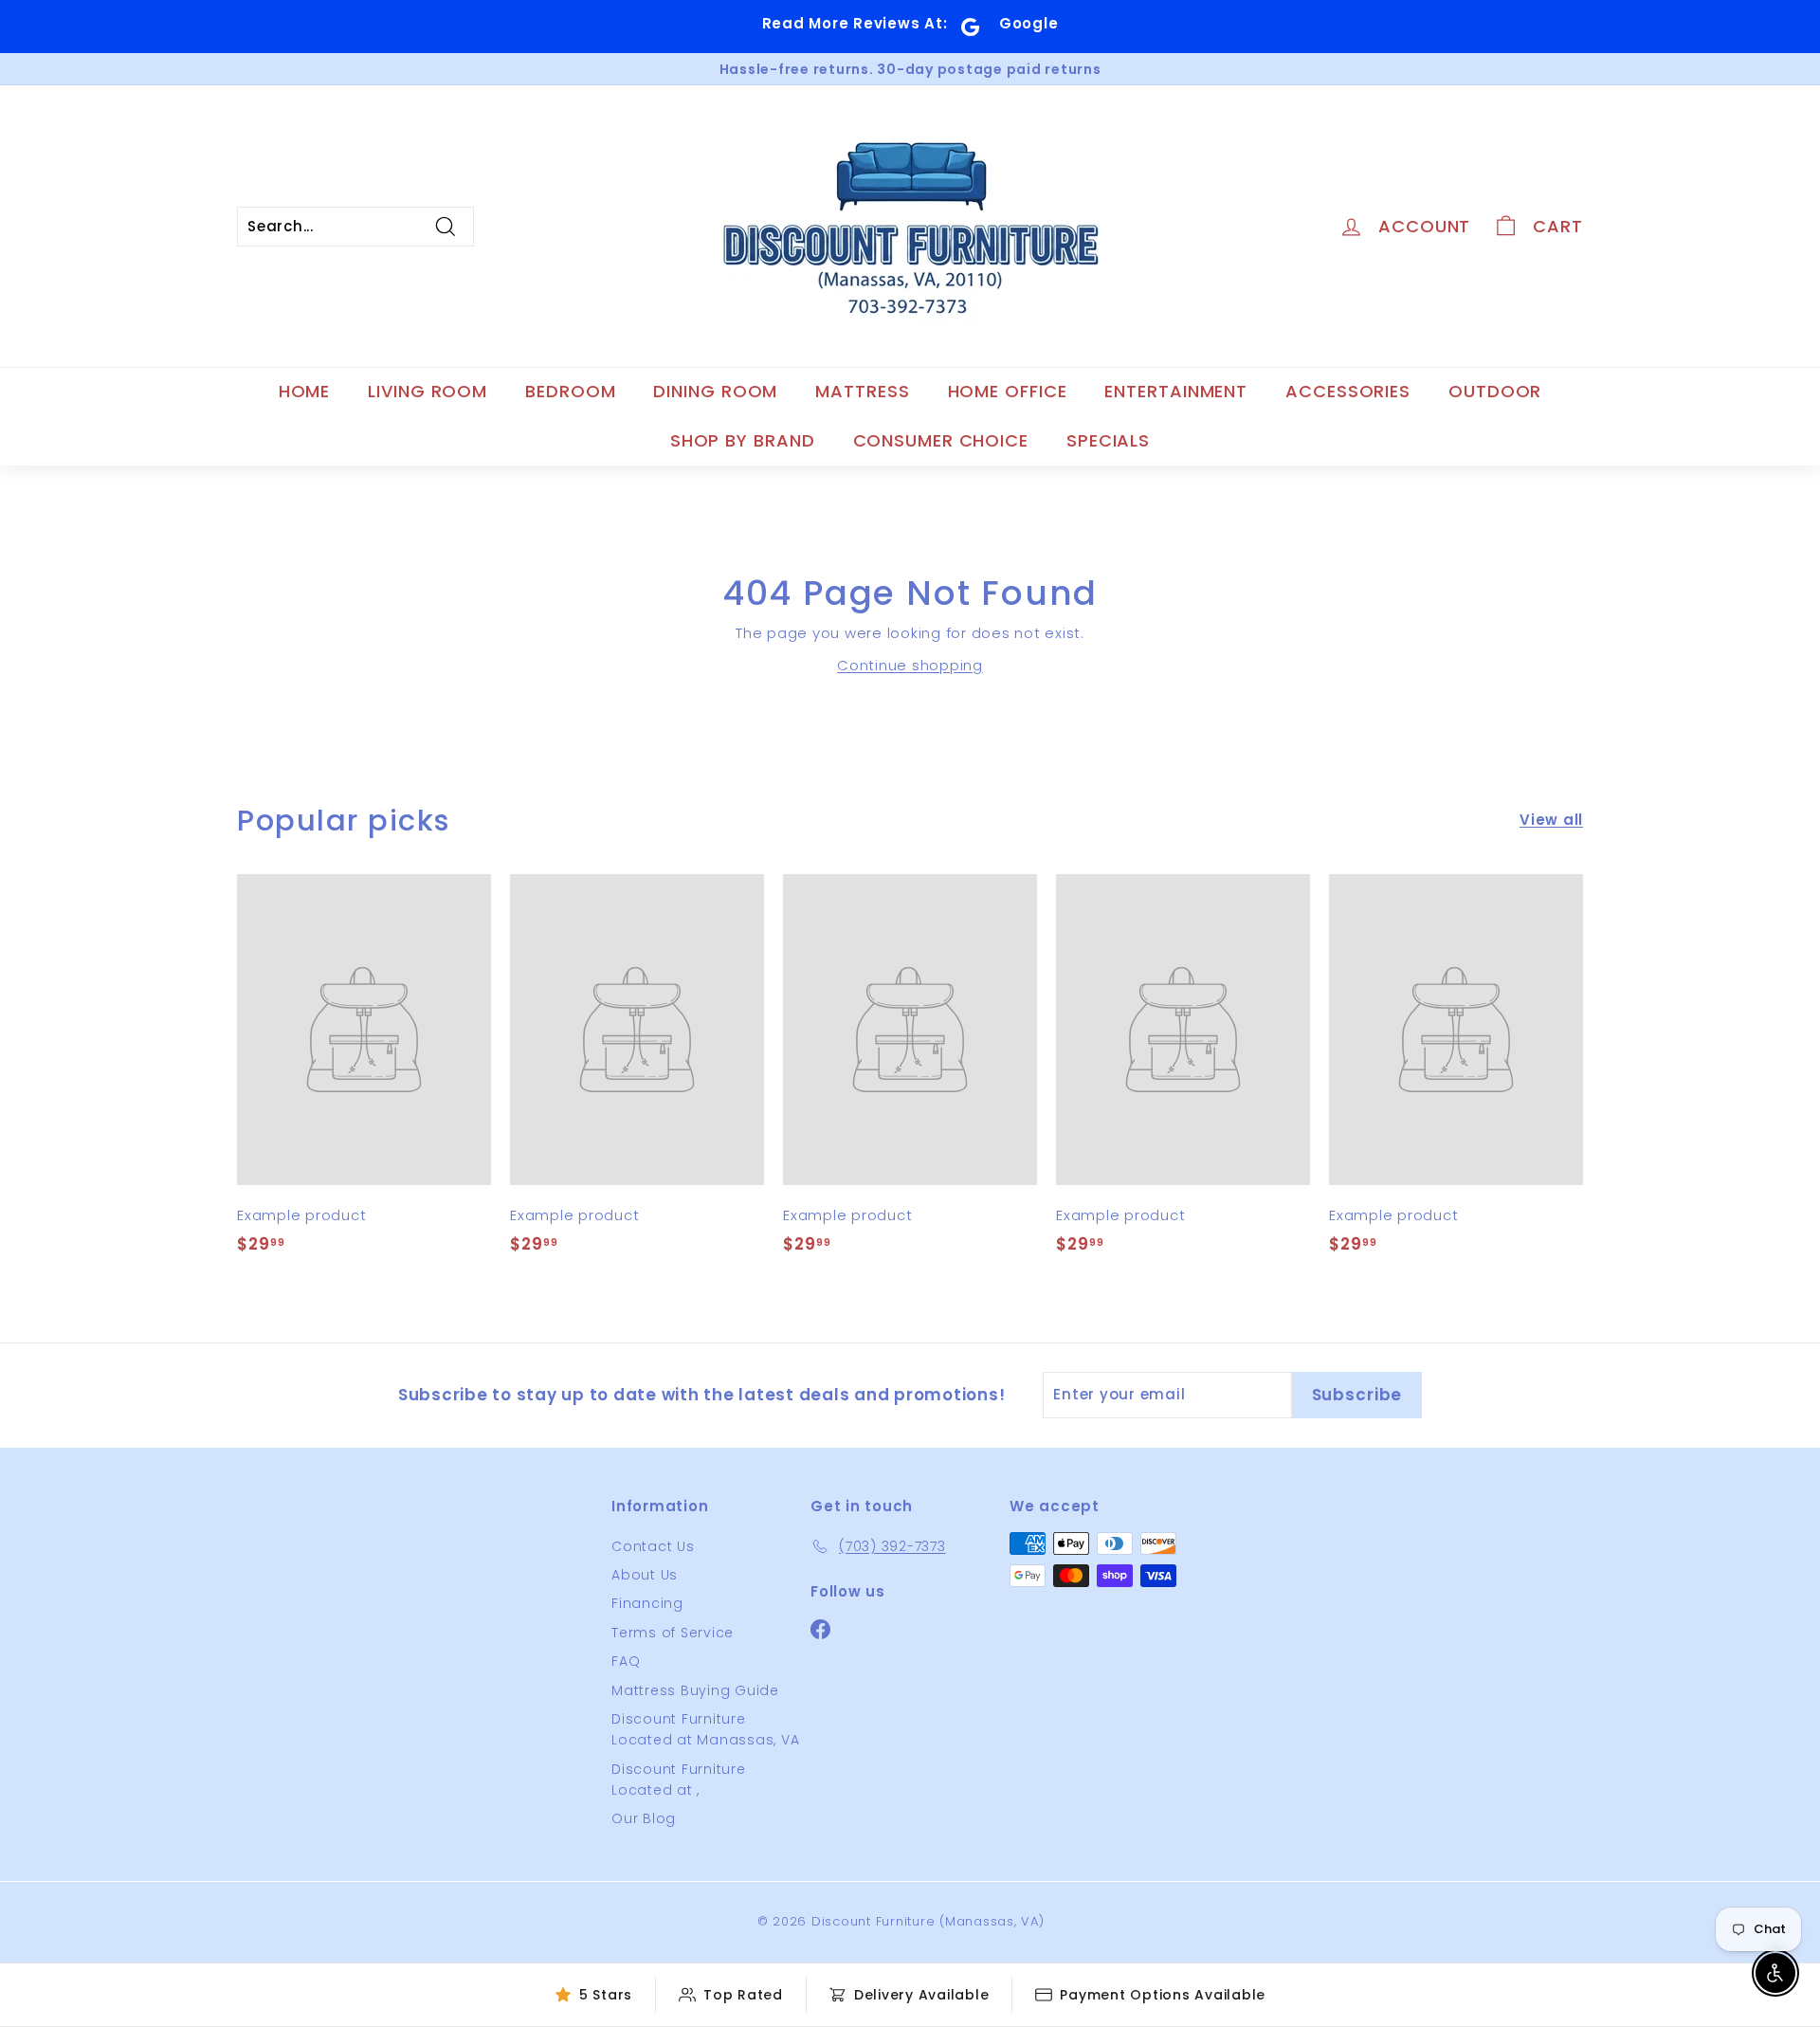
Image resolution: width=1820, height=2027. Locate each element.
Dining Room (715, 391)
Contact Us (653, 1546)
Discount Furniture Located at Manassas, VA (705, 1729)
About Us (645, 1575)
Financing (647, 1603)
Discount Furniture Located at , (679, 1780)
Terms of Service (673, 1633)
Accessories (1348, 391)
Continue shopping (910, 665)
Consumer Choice (941, 440)
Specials (1108, 440)
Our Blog (644, 1818)
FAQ (626, 1661)
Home (305, 391)
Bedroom (570, 391)
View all (1551, 820)
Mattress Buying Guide (695, 1690)
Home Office (1008, 391)
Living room (428, 391)
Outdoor (1495, 391)
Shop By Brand (743, 440)
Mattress (862, 391)
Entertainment (1176, 391)
